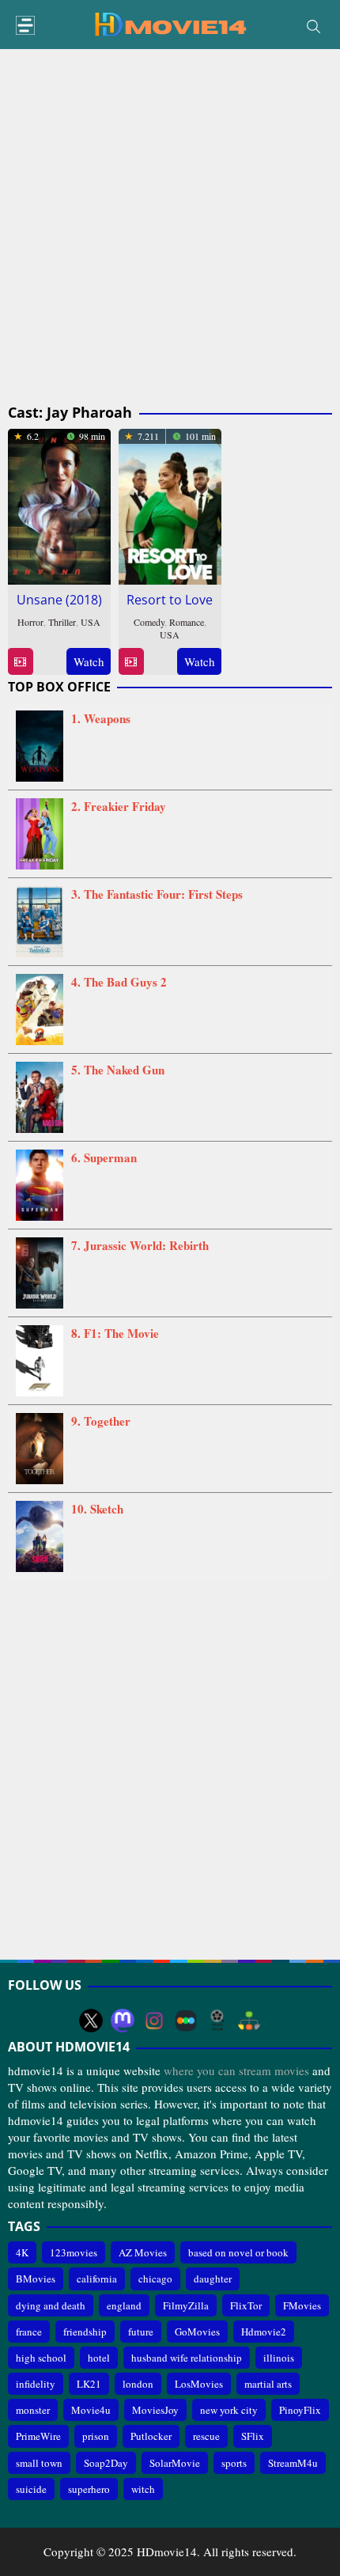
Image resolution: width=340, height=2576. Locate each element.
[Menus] (25, 26)
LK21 (89, 2384)
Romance (187, 622)
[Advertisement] (170, 227)
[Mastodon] (123, 2021)
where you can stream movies (236, 2070)
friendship (85, 2332)
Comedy (149, 622)
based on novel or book (238, 2252)
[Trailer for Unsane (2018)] (20, 662)
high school (41, 2358)
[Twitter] (91, 2021)
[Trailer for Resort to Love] (131, 662)
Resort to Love (170, 600)
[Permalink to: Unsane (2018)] (59, 504)
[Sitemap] (249, 2021)
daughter (213, 2279)
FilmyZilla (186, 2305)
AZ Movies (143, 2252)
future (141, 2332)
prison (96, 2436)
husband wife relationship (187, 2358)
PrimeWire (38, 2436)
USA (91, 622)
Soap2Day (106, 2463)
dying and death (51, 2305)
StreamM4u (293, 2463)
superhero (89, 2489)
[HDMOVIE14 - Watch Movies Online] (170, 23)
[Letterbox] (186, 2021)
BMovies (36, 2279)
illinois (279, 2358)
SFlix (253, 2436)
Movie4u (91, 2410)
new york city (229, 2410)
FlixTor (246, 2305)
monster (33, 2410)
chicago (155, 2279)
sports (234, 2463)
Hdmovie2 (264, 2332)
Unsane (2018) (59, 600)
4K (22, 2252)
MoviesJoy (155, 2410)
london (138, 2384)
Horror (30, 622)
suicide (31, 2489)
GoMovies (197, 2332)
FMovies (302, 2305)
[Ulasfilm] (217, 2021)
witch (143, 2489)
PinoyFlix (300, 2410)
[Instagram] (154, 2021)
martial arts (268, 2384)
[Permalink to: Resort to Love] (170, 504)
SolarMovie (175, 2463)
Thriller (62, 622)
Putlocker (151, 2436)
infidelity (36, 2384)
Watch (89, 661)
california (97, 2279)
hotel (99, 2358)
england (124, 2305)
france (29, 2332)
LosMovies (199, 2384)
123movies (74, 2252)
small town (39, 2463)
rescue (206, 2436)
